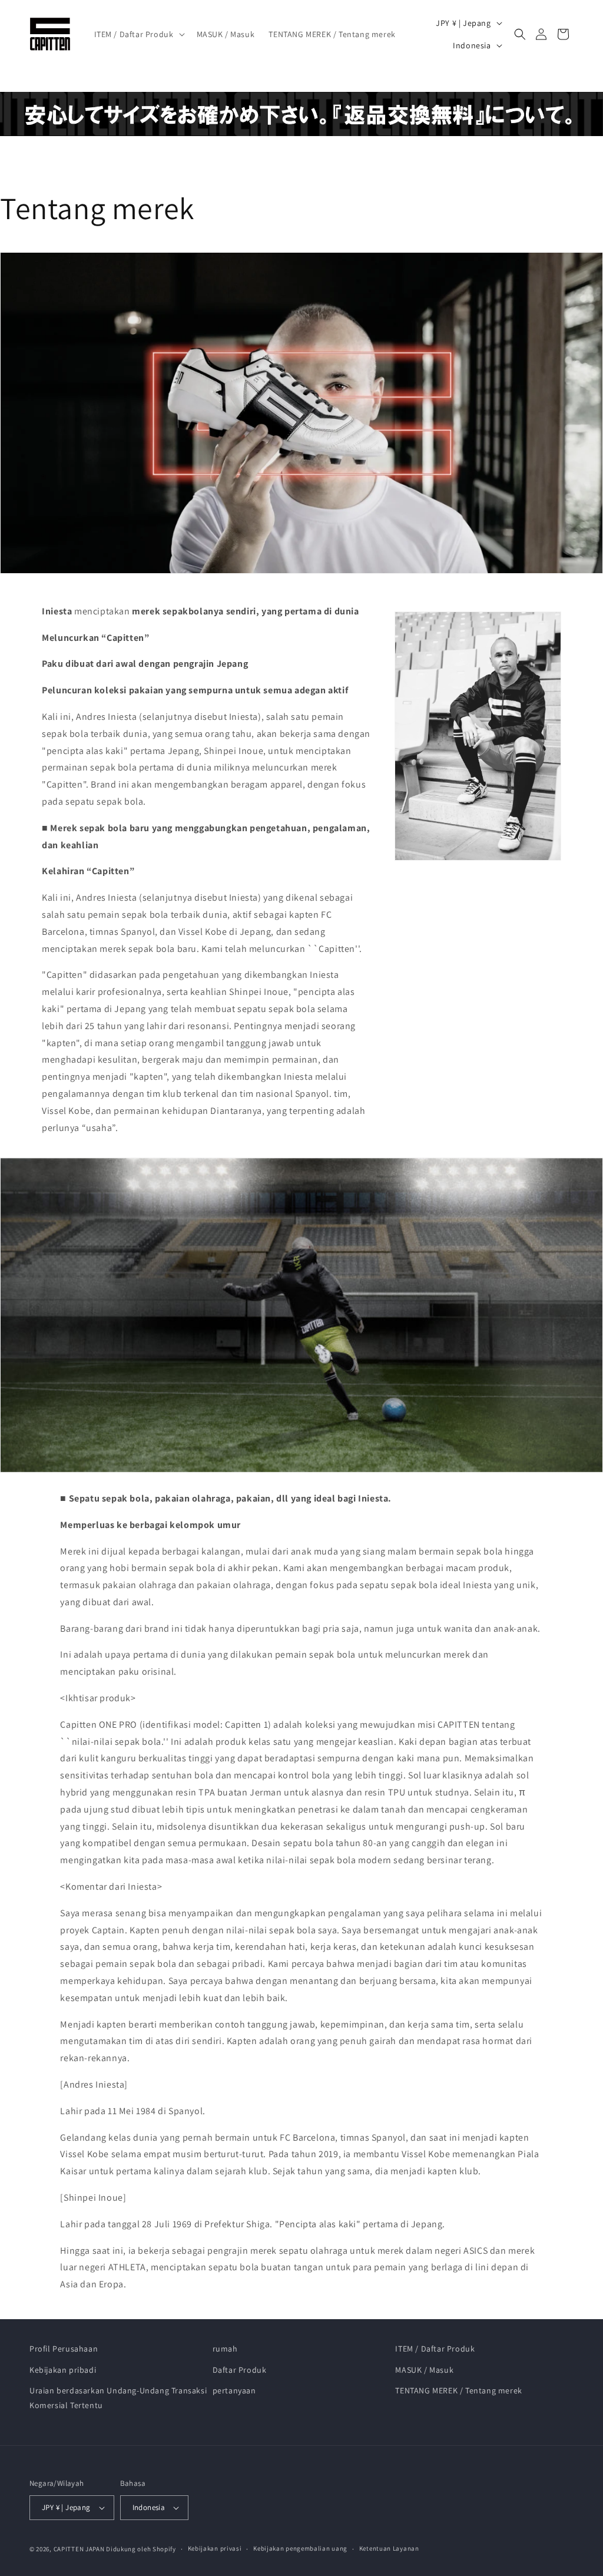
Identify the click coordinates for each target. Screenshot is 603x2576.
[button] (138, 34)
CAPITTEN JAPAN (79, 2549)
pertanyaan (234, 2390)
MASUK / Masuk (424, 2370)
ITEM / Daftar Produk (435, 2349)
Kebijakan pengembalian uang (300, 2548)
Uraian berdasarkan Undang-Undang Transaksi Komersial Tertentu (118, 2398)
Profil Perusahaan (64, 2349)
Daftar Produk (240, 2370)
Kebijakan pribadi (63, 2370)
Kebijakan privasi (215, 2548)
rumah (225, 2349)
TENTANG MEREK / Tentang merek (458, 2390)
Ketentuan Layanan (389, 2548)
